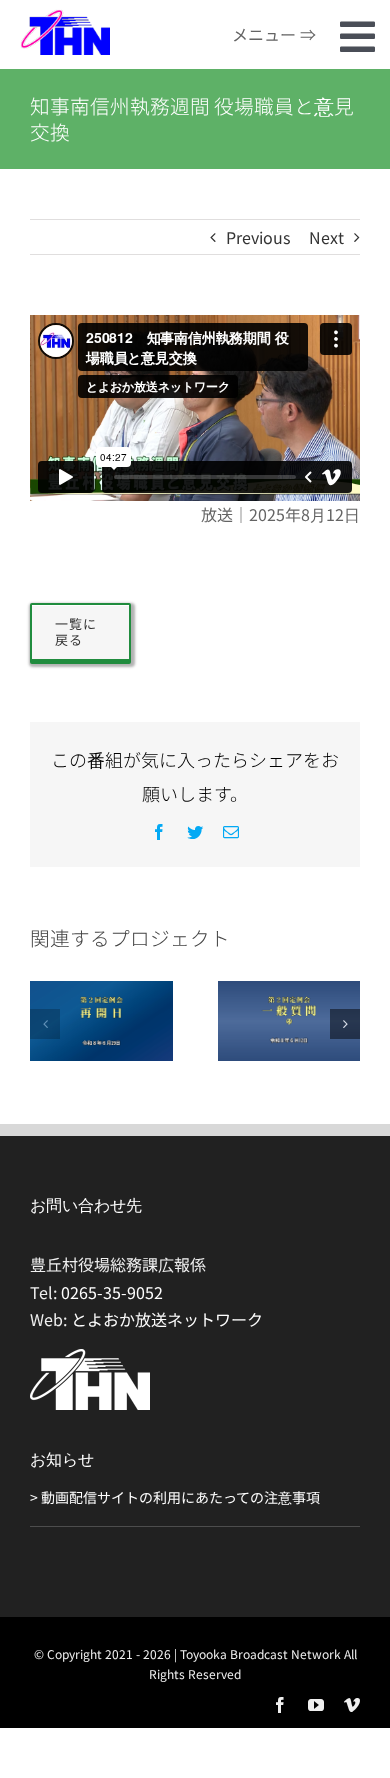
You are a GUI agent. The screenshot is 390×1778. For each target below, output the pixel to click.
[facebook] (280, 1705)
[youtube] (316, 1705)
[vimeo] (352, 1705)
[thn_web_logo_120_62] (65, 17)
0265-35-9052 (112, 1292)
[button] (45, 1024)
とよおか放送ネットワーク (167, 1319)
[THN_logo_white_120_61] (90, 1357)
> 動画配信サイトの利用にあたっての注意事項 (175, 1497)
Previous (258, 237)
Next (326, 237)
